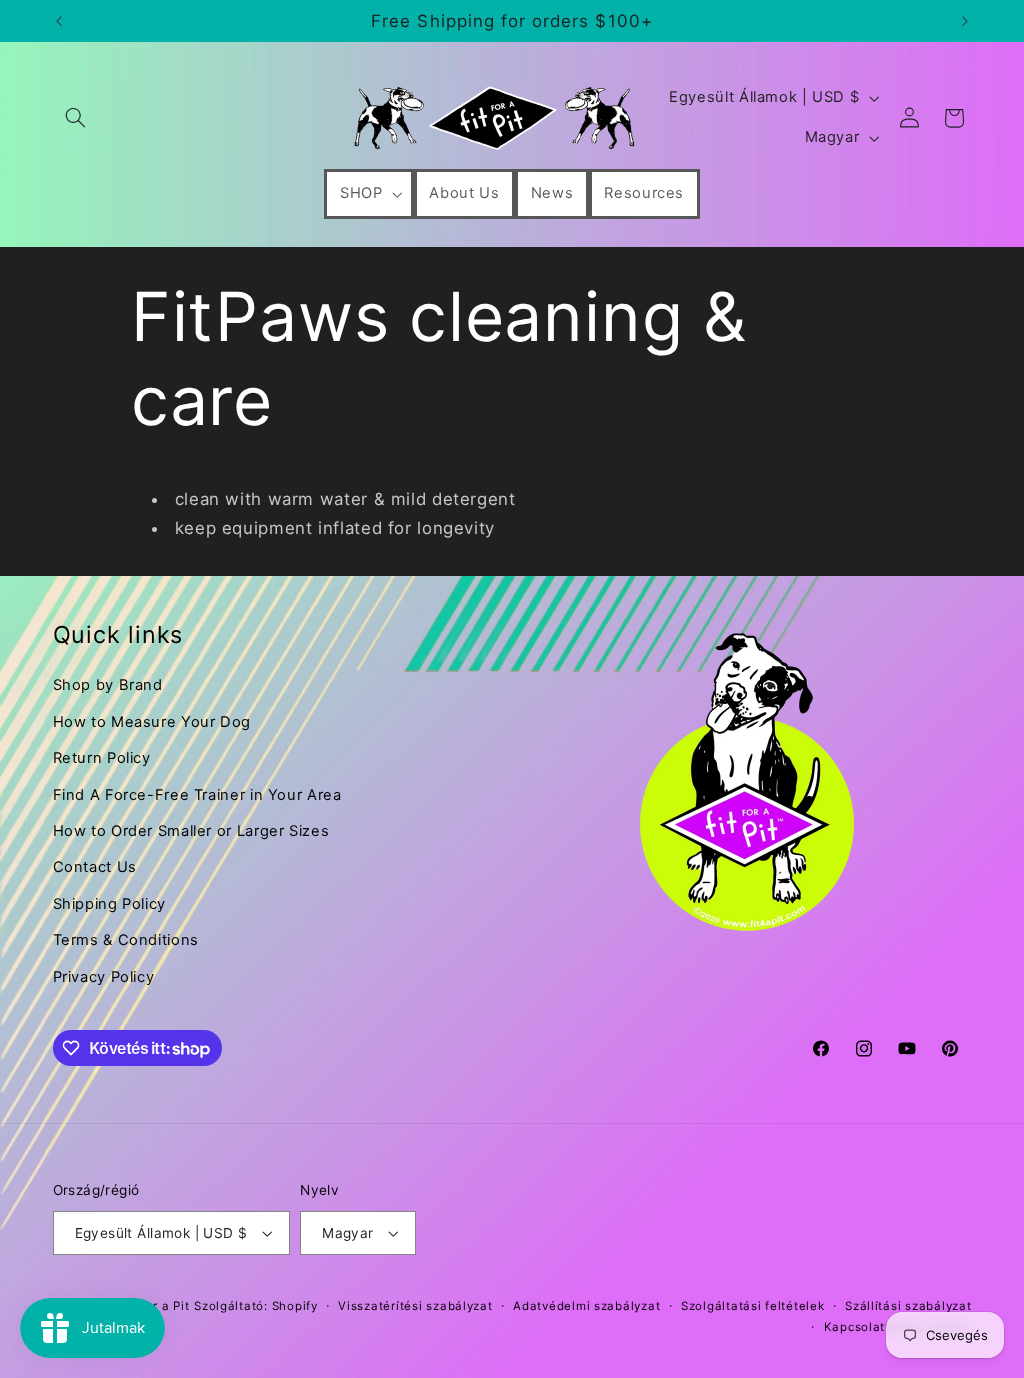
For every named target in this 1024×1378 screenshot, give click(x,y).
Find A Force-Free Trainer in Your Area (197, 795)
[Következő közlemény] (965, 21)
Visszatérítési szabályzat (415, 1306)
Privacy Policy (104, 977)
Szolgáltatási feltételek (753, 1306)
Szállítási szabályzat (908, 1306)
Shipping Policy (109, 904)
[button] (76, 118)
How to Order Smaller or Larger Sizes (191, 831)
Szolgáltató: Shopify (256, 1306)
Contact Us (95, 867)
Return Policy (102, 758)
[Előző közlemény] (59, 21)
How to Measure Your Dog (152, 722)
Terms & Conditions (126, 940)
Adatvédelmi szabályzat (586, 1306)
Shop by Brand (108, 685)
